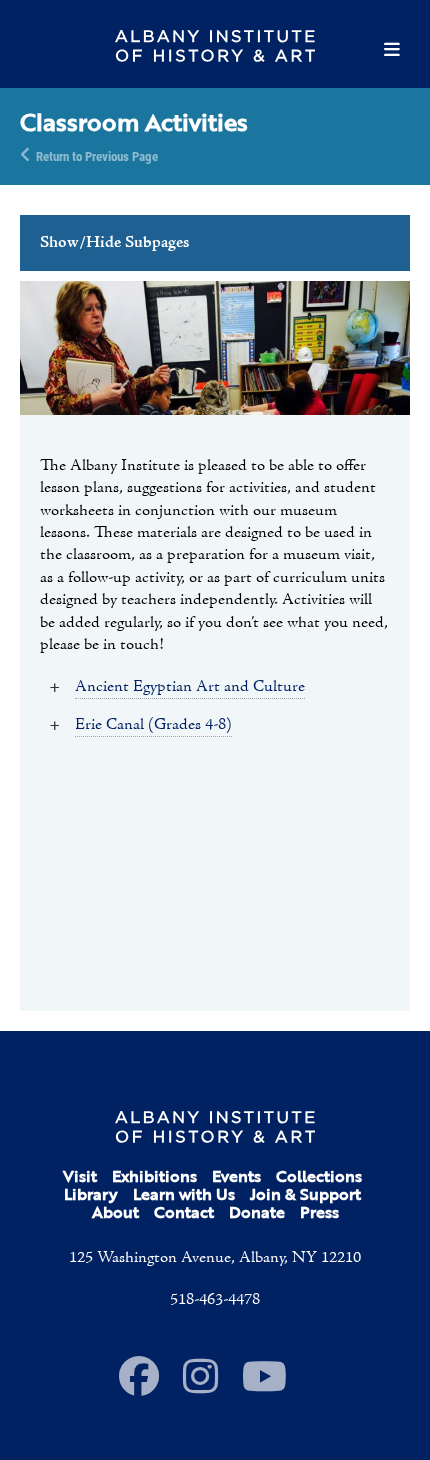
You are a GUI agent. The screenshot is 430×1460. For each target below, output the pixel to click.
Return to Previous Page (97, 155)
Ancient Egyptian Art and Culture (190, 687)
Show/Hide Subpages (114, 243)
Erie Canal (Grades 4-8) (153, 725)
